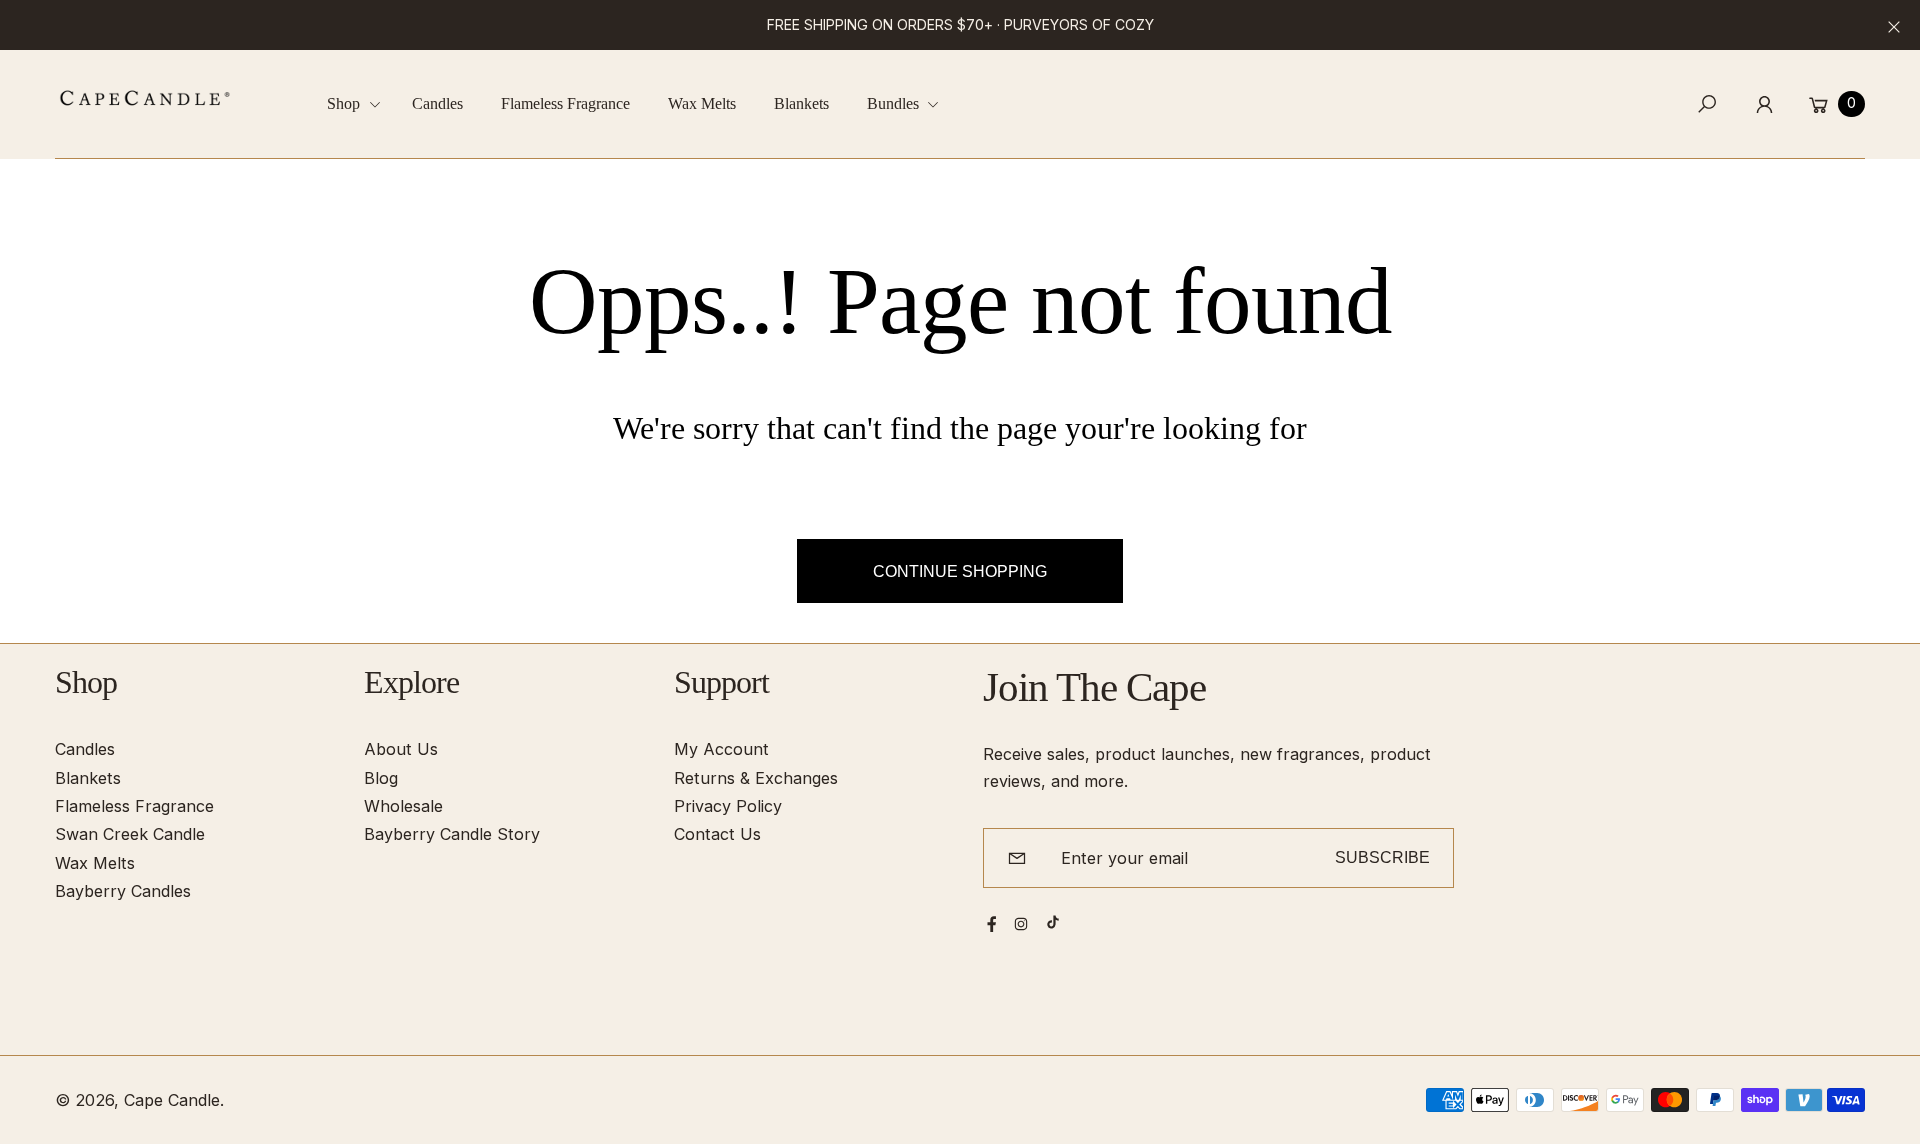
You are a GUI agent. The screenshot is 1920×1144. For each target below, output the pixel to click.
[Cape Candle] (145, 98)
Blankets (88, 778)
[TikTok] (1053, 922)
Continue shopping (960, 571)
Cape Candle (172, 1100)
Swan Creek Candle (130, 834)
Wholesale (403, 806)
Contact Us (717, 834)
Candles (85, 749)
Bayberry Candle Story (452, 834)
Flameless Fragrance (134, 806)
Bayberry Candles (123, 891)
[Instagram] (1021, 924)
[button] (361, 104)
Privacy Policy (728, 806)
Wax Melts (95, 863)
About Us (401, 749)
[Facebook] (992, 924)
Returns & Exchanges (756, 778)
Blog (381, 778)
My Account (721, 749)
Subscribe (1382, 857)
